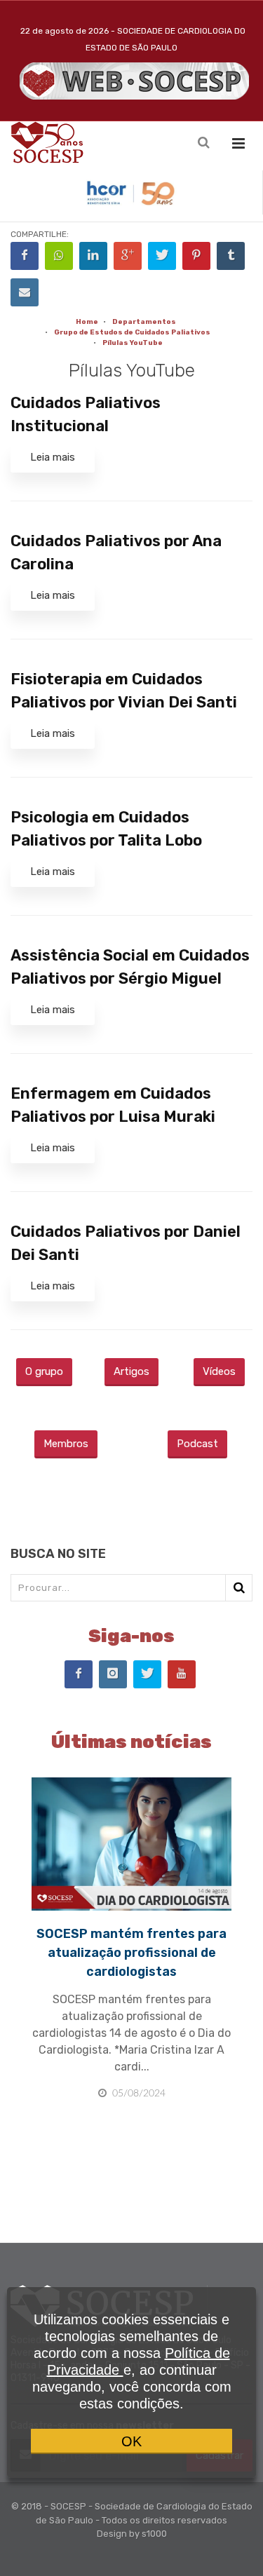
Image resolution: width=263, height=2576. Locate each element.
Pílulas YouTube (133, 343)
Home (87, 322)
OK (131, 2441)
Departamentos (144, 322)
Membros (66, 1444)
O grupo (44, 1371)
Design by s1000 (132, 2534)
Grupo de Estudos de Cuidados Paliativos (132, 332)
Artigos (131, 1371)
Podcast (197, 1444)
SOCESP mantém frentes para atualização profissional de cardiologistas (131, 1953)
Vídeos (219, 1371)
